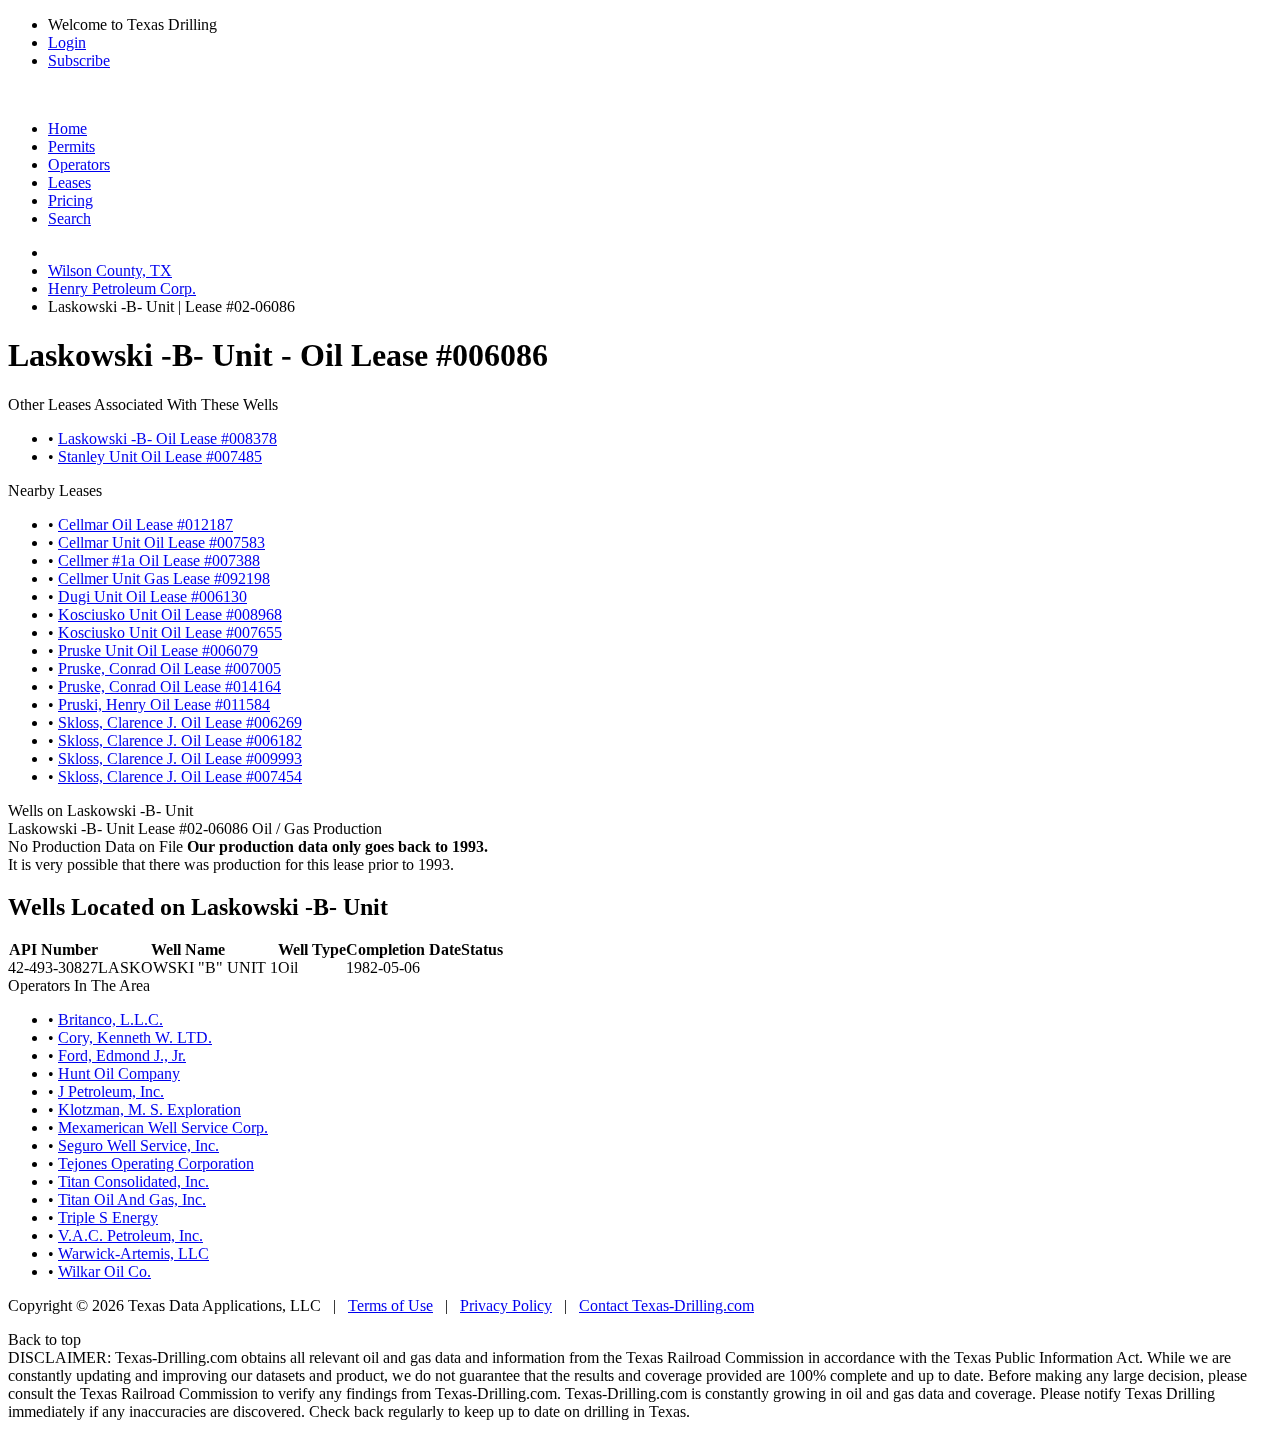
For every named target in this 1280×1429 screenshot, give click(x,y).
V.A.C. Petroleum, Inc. (130, 1235)
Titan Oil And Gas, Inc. (132, 1199)
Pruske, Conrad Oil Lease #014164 (169, 686)
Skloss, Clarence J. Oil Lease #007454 (180, 776)
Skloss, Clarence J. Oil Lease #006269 (180, 722)
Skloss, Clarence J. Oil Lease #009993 (180, 758)
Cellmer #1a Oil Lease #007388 (159, 560)
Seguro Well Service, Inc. (138, 1145)
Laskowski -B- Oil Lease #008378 (167, 438)
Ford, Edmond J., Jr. (122, 1055)
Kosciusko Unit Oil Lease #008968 (170, 614)
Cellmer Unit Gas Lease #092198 (164, 578)
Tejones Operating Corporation (156, 1163)
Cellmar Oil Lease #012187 (145, 524)
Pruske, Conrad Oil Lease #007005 (169, 668)
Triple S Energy (108, 1217)
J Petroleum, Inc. (111, 1091)
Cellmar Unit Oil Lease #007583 (161, 542)
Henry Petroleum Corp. (122, 288)
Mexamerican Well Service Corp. (163, 1127)
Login (67, 42)
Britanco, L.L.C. (110, 1019)
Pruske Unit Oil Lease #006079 (158, 650)
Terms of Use (390, 1305)
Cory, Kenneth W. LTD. (135, 1037)
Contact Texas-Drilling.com (666, 1305)
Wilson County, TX (110, 270)
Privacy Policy (506, 1305)
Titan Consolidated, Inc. (133, 1181)
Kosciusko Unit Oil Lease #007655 (170, 632)
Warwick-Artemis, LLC (133, 1253)
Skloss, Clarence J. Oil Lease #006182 (180, 740)
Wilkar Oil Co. (104, 1271)
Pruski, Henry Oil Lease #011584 (164, 704)
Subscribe (79, 60)
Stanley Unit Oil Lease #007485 (160, 456)
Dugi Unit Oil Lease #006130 (152, 596)
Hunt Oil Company (119, 1073)
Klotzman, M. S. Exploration (149, 1109)
